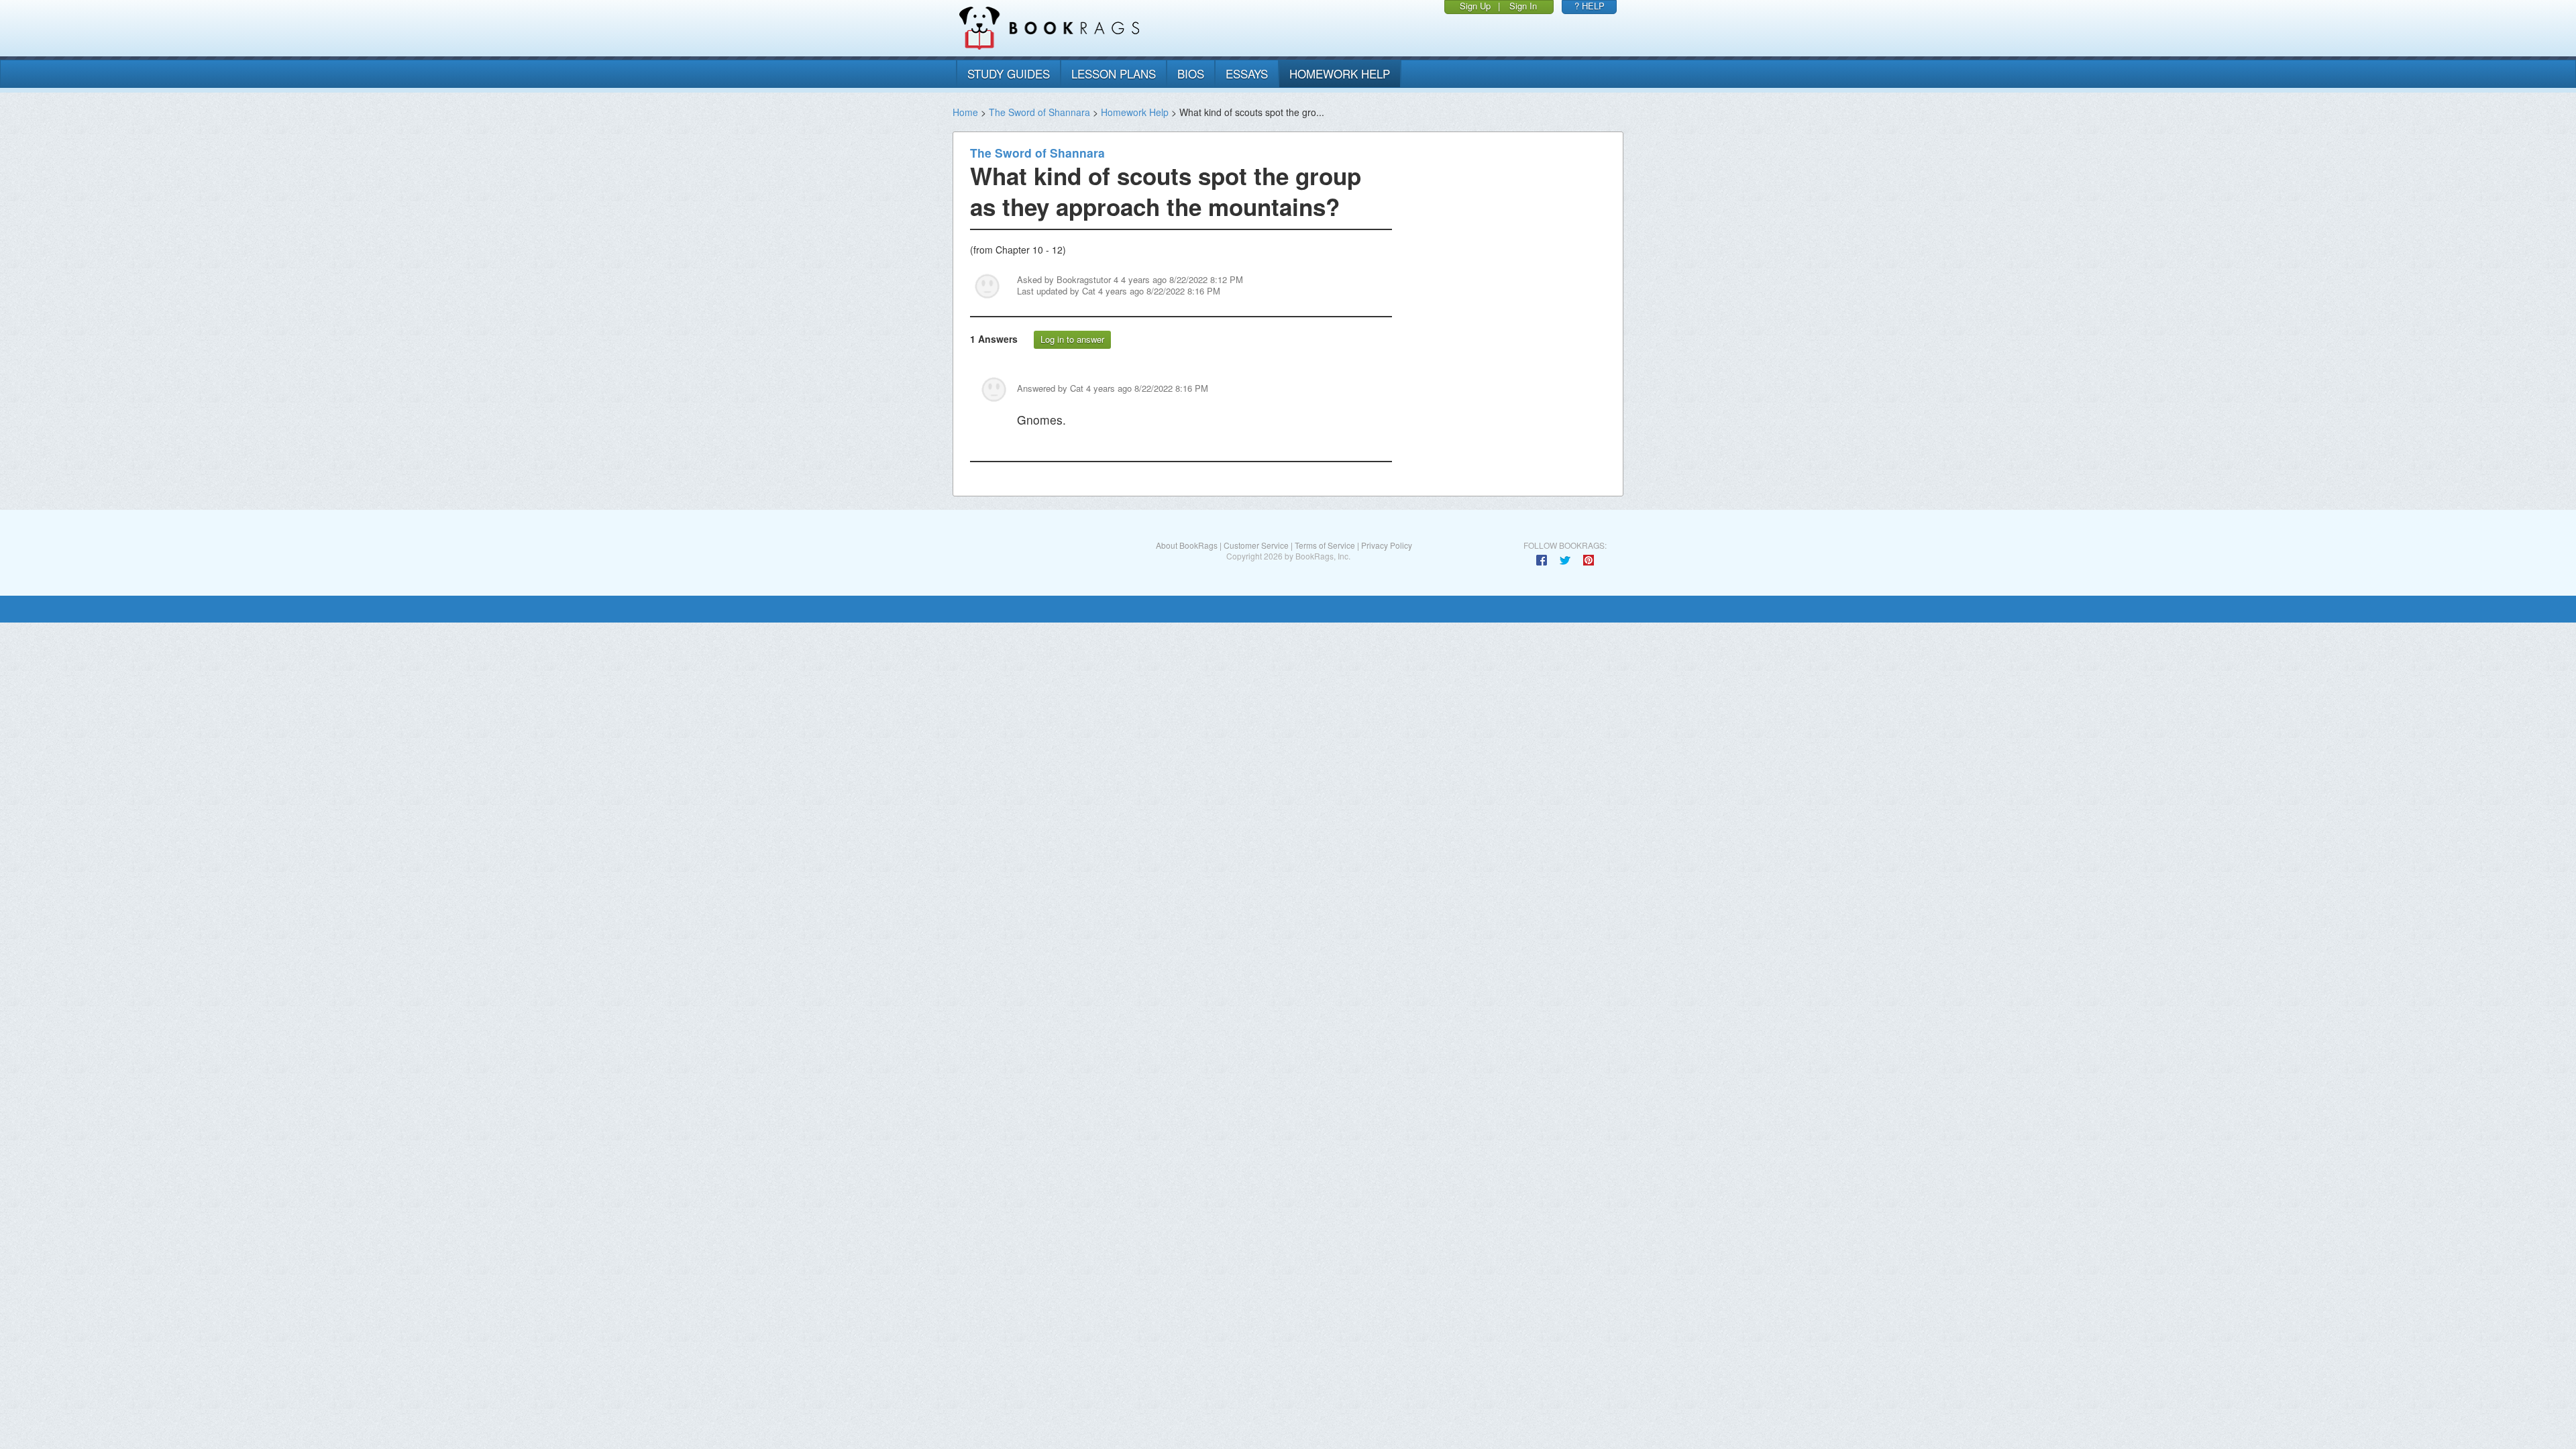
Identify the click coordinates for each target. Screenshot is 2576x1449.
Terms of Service (1325, 545)
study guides (1009, 73)
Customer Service (1256, 545)
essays (1247, 73)
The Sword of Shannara (1039, 112)
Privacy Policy (1387, 545)
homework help (1340, 73)
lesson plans (1114, 73)
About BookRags (1187, 545)
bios (1191, 73)
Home (965, 112)
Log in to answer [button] (1072, 339)
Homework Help (1135, 112)
